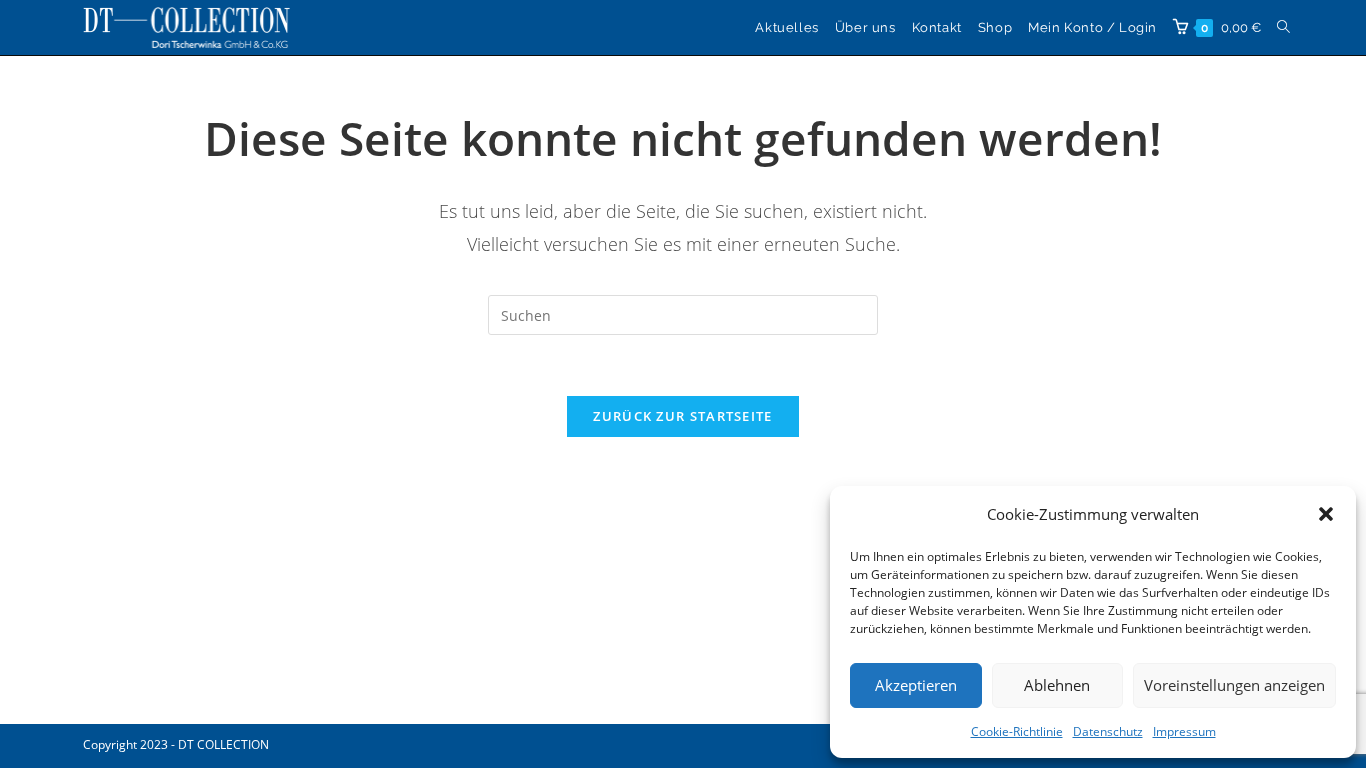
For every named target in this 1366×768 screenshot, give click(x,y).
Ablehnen (1057, 685)
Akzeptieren (916, 685)
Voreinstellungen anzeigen (1234, 685)
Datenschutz (1108, 731)
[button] (1326, 514)
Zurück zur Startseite (682, 416)
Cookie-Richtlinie (1017, 731)
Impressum (1184, 731)
